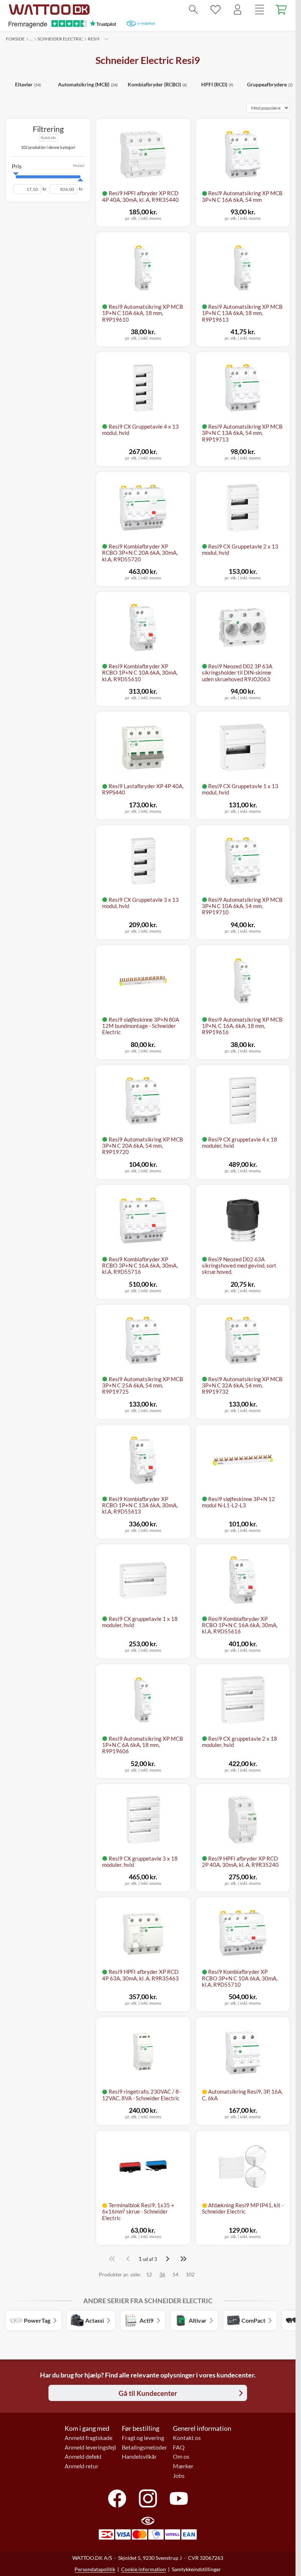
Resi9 (94, 39)
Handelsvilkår (139, 2457)
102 (190, 2274)
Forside (15, 39)
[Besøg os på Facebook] (117, 2498)
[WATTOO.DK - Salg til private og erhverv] (49, 10)
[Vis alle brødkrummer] (106, 39)
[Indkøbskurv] (282, 10)
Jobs (179, 2476)
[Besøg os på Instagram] (148, 2498)
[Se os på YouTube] (179, 2498)
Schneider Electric (60, 39)
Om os (181, 2457)
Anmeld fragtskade (88, 2438)
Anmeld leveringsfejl (90, 2447)
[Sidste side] (184, 2259)
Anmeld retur (81, 2466)
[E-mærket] (141, 24)
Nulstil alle (48, 138)
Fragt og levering (143, 2438)
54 (175, 2274)
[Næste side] (167, 2259)
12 (149, 2274)
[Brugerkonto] (237, 10)
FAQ (179, 2447)
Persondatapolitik (95, 2569)
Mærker (183, 2466)
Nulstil (79, 166)
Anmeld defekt (83, 2457)
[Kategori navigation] (260, 10)
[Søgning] (193, 10)
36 (162, 2274)
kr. (45, 189)
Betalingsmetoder (144, 2447)
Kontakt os (187, 2438)
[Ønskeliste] (215, 10)
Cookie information (144, 2569)
